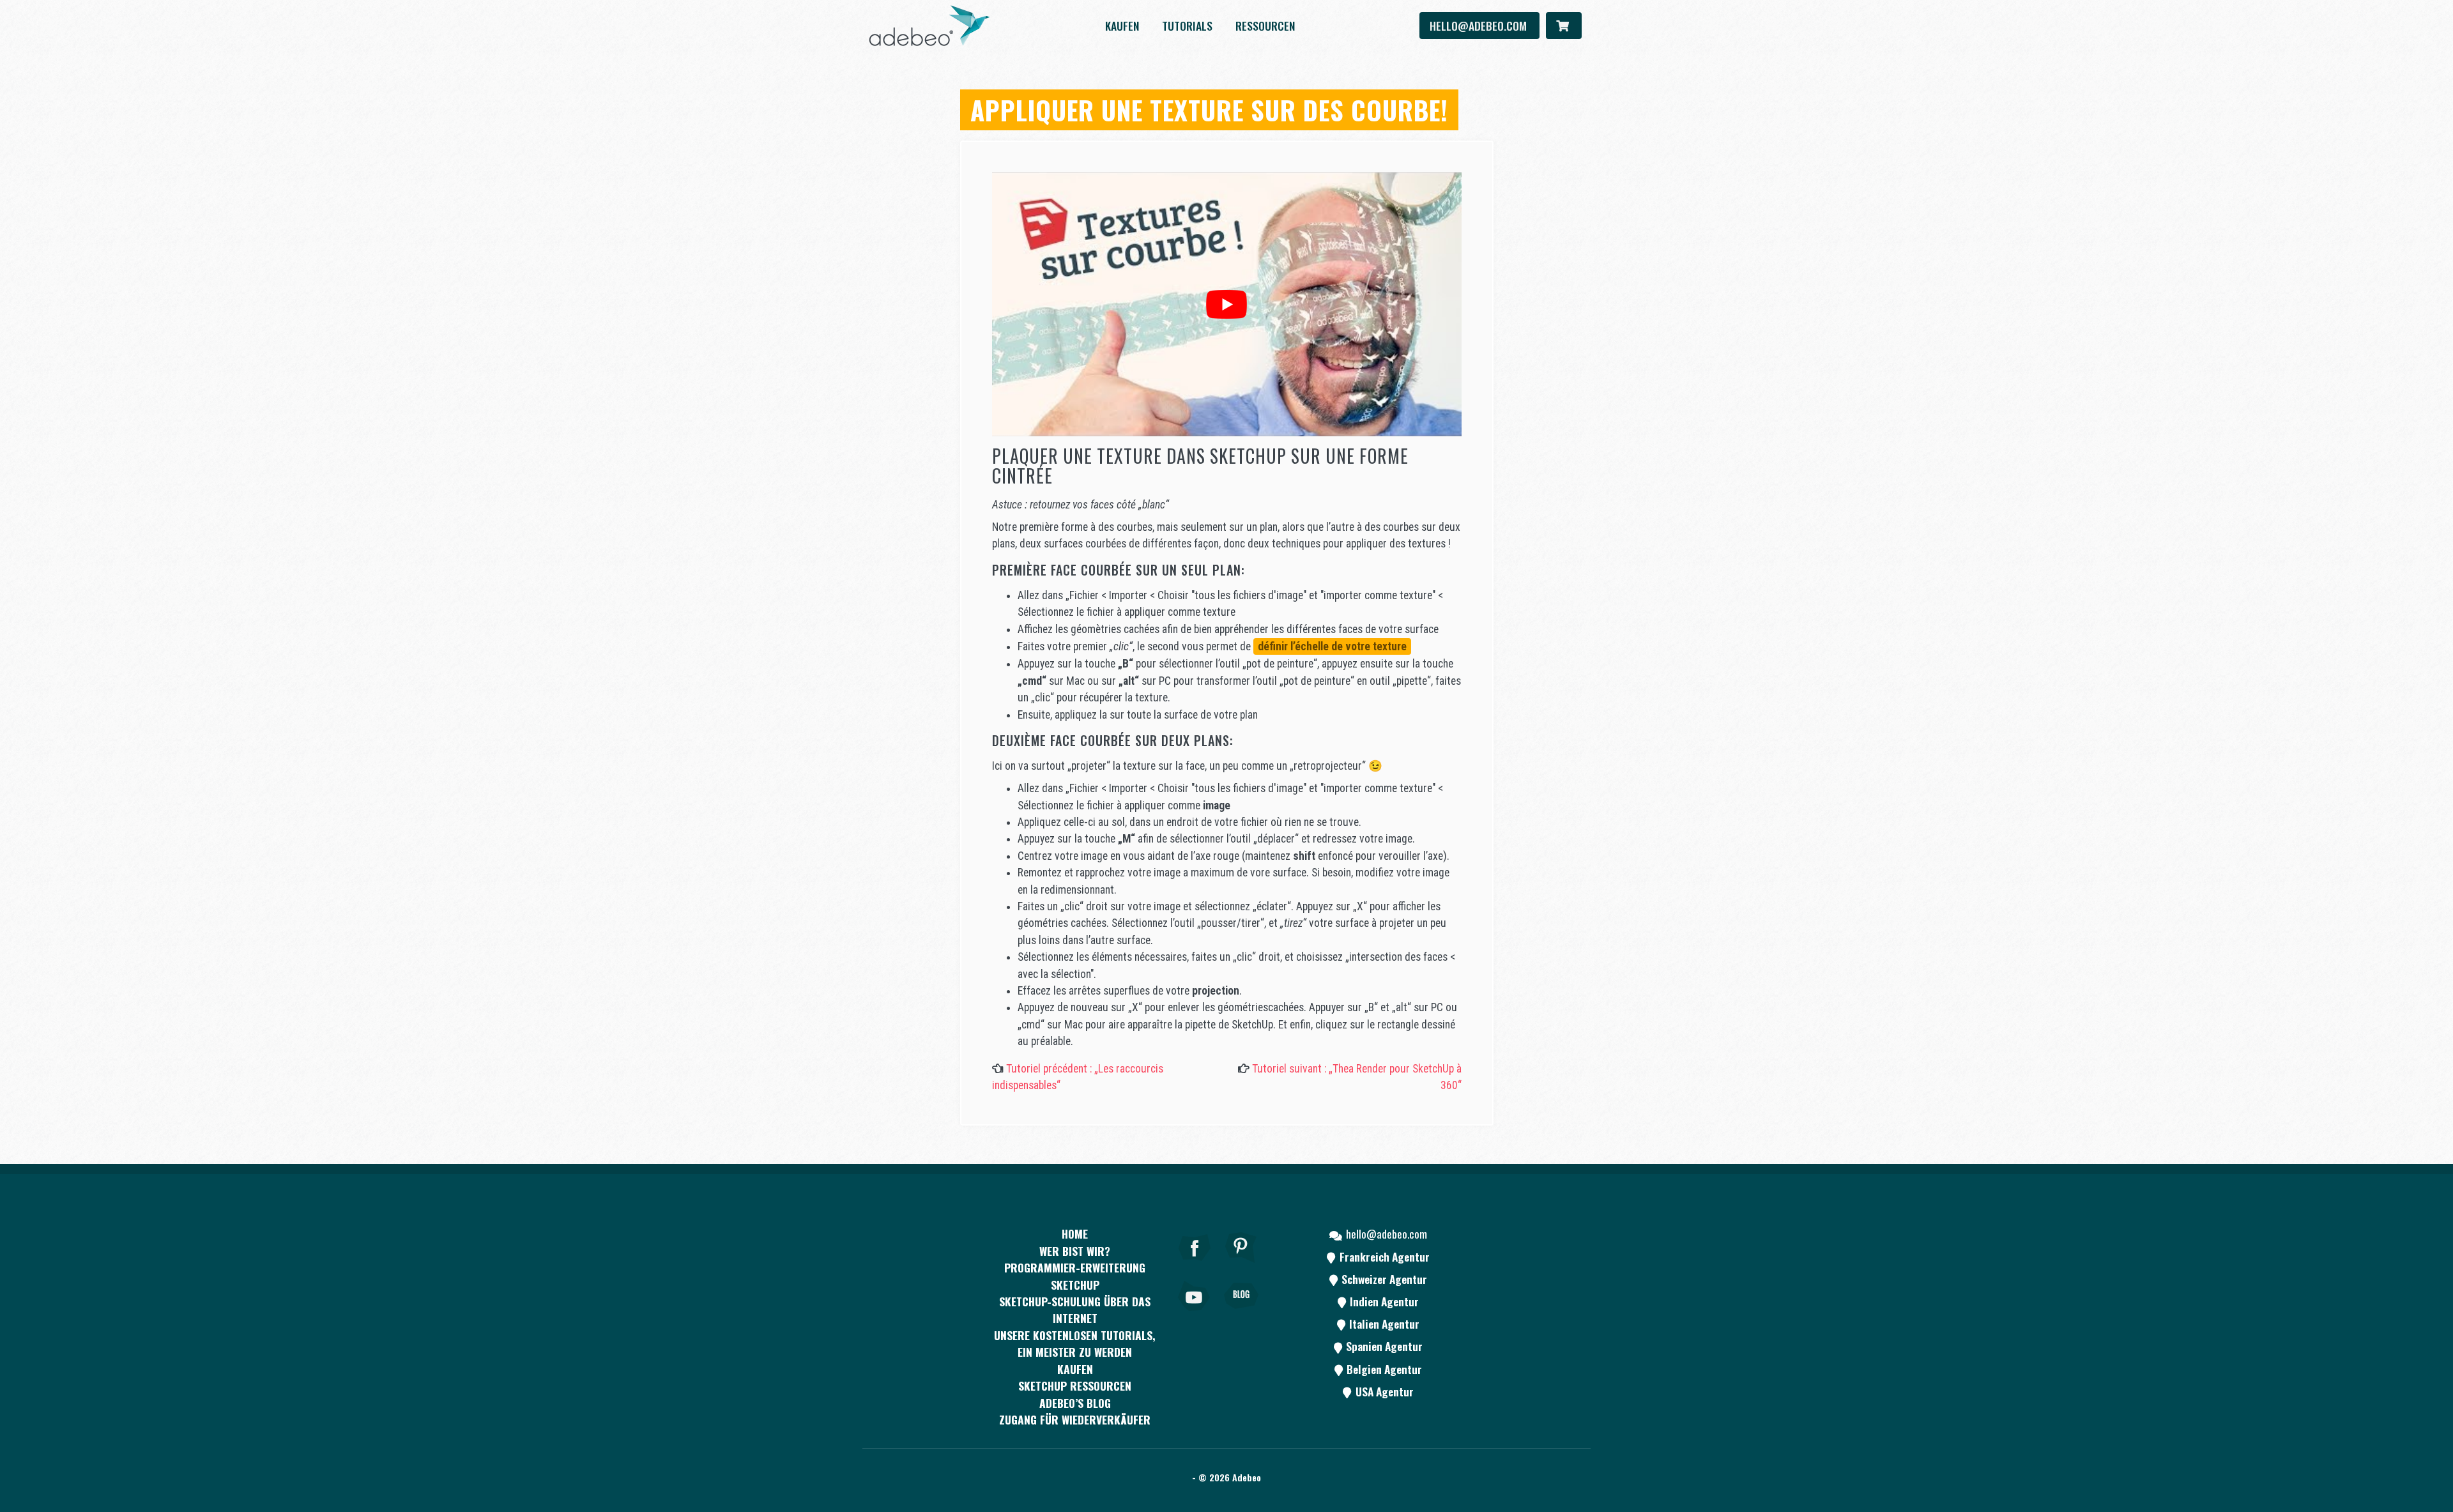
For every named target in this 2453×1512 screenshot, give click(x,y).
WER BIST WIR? (1075, 1251)
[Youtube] (1195, 1313)
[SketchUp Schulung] (929, 26)
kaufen (1122, 26)
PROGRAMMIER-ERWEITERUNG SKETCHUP (1075, 1276)
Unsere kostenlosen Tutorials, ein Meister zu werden (1075, 1343)
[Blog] (1241, 1313)
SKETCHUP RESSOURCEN (1075, 1386)
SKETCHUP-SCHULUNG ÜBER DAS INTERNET (1075, 1310)
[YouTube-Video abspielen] (1227, 304)
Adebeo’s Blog (1075, 1403)
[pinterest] (1241, 1265)
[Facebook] (1195, 1265)
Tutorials (1187, 26)
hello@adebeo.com (1479, 26)
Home (1075, 1233)
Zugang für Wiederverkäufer (1075, 1419)
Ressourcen (1265, 26)
